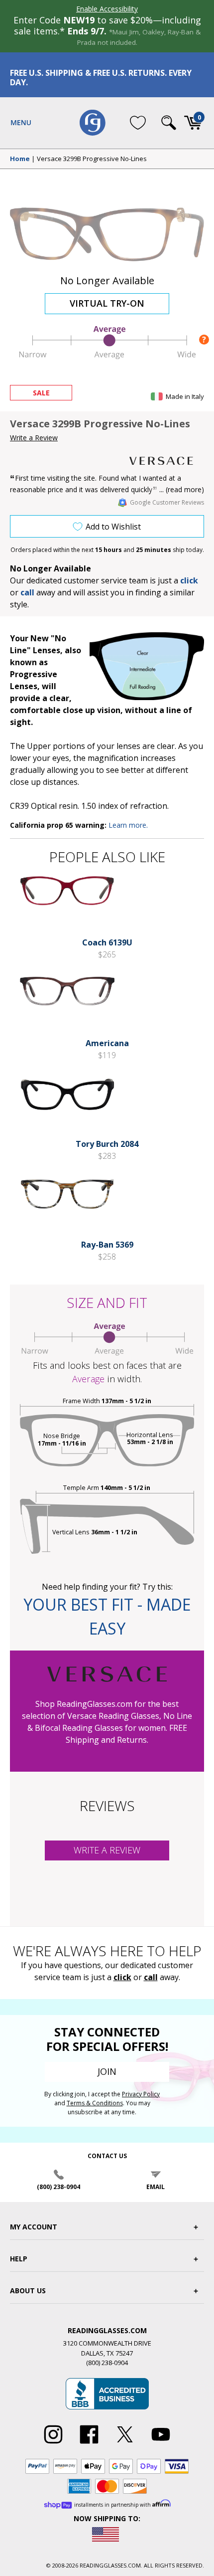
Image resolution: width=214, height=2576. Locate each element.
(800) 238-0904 (58, 2187)
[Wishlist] (138, 123)
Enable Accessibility (107, 9)
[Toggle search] (169, 123)
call (27, 592)
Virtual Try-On (107, 303)
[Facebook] (89, 2444)
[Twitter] (125, 2444)
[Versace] (167, 461)
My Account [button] (34, 2227)
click (122, 1977)
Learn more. (128, 825)
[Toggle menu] (21, 123)
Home (20, 159)
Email (156, 2187)
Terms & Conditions (95, 2103)
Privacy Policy (141, 2094)
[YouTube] (161, 2444)
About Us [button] (28, 2291)
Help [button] (19, 2259)
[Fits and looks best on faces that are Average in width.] (107, 356)
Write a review (107, 1850)
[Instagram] (53, 2444)
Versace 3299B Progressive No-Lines (92, 159)
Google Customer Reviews (167, 502)
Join (107, 2071)
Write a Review (34, 438)
